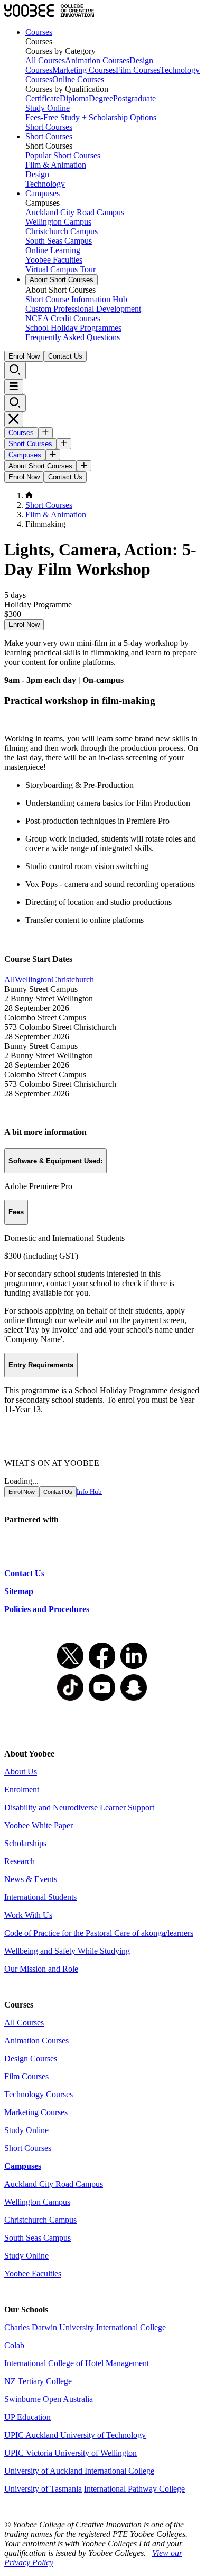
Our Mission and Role (41, 1969)
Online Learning (53, 250)
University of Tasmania (43, 2489)
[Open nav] (14, 387)
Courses (39, 32)
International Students (40, 1897)
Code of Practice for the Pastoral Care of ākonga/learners (99, 1933)
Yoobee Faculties (54, 260)
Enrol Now (24, 356)
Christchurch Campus (62, 231)
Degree (101, 98)
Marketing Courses (84, 70)
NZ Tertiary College (38, 2381)
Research (20, 1861)
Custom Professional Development (83, 309)
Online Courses (78, 79)
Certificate (43, 98)
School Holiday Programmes (73, 328)
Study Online (48, 108)
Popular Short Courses (63, 155)
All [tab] (10, 980)
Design (37, 174)
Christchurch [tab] (73, 980)
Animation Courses (97, 60)
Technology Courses (39, 2094)
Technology (45, 184)
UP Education (27, 2417)
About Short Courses (62, 280)
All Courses (45, 60)
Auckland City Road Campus (75, 212)
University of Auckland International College (79, 2471)
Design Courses (31, 2058)
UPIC (15, 2453)
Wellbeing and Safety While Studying (67, 1951)
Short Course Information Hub (76, 299)
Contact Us (65, 356)
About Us (21, 1772)
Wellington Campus (58, 222)
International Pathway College (134, 2489)
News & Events (31, 1879)
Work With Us (28, 1915)
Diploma (74, 98)
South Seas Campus (59, 241)
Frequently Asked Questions (73, 337)
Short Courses (49, 127)
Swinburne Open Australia (49, 2399)
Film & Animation (56, 165)
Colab (14, 2345)
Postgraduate (134, 98)
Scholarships (25, 1843)
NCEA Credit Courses (63, 318)
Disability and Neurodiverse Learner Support (79, 1807)
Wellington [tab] (33, 980)
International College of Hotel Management (77, 2363)
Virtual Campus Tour (60, 269)
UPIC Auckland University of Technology (75, 2435)
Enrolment (22, 1789)
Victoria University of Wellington (81, 2453)
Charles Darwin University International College (85, 2327)
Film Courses (138, 70)
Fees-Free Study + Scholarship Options (91, 117)
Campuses (43, 193)
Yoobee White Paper (39, 1825)
